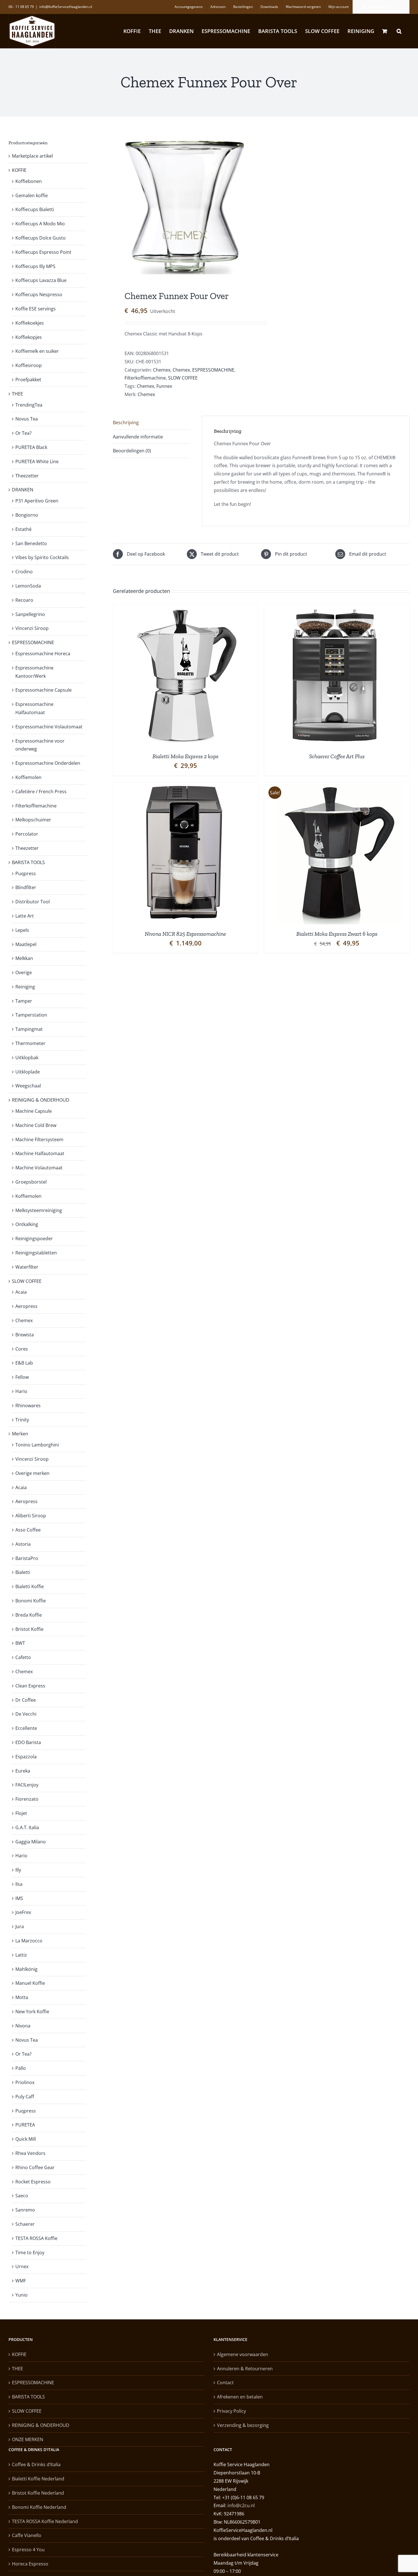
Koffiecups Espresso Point (43, 252)
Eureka (23, 1771)
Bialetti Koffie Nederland (38, 2479)
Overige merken (32, 1473)
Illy (18, 1870)
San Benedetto (31, 543)
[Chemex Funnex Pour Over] (184, 205)
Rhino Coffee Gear (35, 2167)
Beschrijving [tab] (126, 423)
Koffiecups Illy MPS (35, 266)
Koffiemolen (28, 777)
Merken (20, 1434)
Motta (22, 1997)
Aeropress (26, 1306)
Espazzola (26, 1757)
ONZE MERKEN (28, 2439)
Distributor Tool (33, 902)
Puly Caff (25, 2097)
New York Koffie (32, 2012)
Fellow (22, 1377)
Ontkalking (27, 1224)
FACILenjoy (27, 1785)
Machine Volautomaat (39, 1168)
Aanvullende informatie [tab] (138, 437)
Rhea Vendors (30, 2153)
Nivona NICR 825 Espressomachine (185, 934)
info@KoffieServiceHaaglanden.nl (66, 7)
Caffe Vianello (27, 2535)
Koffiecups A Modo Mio (40, 224)
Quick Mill (26, 2139)
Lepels (22, 930)
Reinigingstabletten (36, 1253)
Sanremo (25, 2210)
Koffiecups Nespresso (39, 294)
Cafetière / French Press (41, 792)
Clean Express (30, 1686)
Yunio (21, 2295)
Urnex (22, 2266)
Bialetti (23, 1572)
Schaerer (25, 2224)
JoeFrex (23, 1912)
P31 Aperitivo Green (37, 501)
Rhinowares (28, 1406)
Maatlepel (26, 944)
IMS (19, 1898)
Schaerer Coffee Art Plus (337, 756)
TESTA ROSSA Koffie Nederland (45, 2521)
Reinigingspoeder (34, 1238)
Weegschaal (28, 1086)
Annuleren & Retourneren (245, 2369)
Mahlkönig (26, 1969)
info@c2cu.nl (241, 2505)
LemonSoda (28, 586)
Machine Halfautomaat (40, 1153)
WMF (21, 2281)
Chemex (162, 370)
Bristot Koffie (29, 1629)
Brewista (25, 1335)
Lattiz (21, 1955)
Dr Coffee (26, 1700)
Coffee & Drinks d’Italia (36, 2464)
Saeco (22, 2196)
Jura (20, 1926)
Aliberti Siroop (31, 1516)
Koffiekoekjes (30, 323)
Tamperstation (31, 1015)
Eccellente (26, 1728)
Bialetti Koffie (30, 1586)
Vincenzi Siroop (32, 628)
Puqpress (26, 873)
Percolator (27, 834)
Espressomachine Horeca (43, 654)
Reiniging (25, 987)
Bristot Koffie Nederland (38, 2493)
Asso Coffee (28, 1530)
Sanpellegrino (30, 614)
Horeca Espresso (30, 2564)
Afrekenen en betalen (240, 2397)
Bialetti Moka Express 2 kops (185, 756)
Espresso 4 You (28, 2550)
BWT (20, 1643)
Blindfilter (26, 887)
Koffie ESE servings (36, 309)
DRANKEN (23, 490)
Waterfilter (27, 1267)
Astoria (23, 1544)
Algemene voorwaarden (243, 2354)
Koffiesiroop (29, 365)
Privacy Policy (231, 2411)
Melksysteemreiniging (39, 1210)
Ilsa (19, 1884)
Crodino (24, 572)
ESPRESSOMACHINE (213, 370)
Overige (24, 972)
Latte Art (25, 916)
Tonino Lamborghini (37, 1445)
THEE (17, 394)
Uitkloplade (28, 1072)
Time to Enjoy (30, 2253)
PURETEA (25, 2125)
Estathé (23, 529)
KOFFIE (19, 170)
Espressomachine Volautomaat (49, 727)
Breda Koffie (29, 1615)
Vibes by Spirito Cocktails (42, 557)
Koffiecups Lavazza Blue (41, 280)
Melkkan (24, 958)
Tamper (24, 1001)
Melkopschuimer (33, 820)
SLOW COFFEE (183, 378)
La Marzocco (29, 1941)
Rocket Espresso (33, 2182)
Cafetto (23, 1657)
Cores (22, 1349)
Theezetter (27, 476)
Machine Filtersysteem (39, 1139)
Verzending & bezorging (243, 2425)
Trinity (22, 1420)
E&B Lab (24, 1363)
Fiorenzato (27, 1799)
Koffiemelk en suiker (37, 351)
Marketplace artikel (32, 156)
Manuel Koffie (30, 1983)
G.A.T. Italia (27, 1827)
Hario (21, 1391)
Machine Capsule (34, 1111)
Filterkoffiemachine (145, 378)
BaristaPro (27, 1558)
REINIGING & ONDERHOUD (41, 1100)
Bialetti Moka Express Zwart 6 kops (337, 934)
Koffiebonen (29, 181)
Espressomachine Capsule (44, 690)
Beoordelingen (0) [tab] (132, 451)
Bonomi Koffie (31, 1601)
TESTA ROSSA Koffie (36, 2238)
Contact (225, 2383)
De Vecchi (26, 1714)
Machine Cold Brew (36, 1125)
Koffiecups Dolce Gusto (41, 238)
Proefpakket (28, 380)
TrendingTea (29, 405)
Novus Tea (27, 419)
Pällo (21, 2068)
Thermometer (30, 1043)
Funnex (164, 386)
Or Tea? (23, 433)
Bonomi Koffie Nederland (39, 2507)
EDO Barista (28, 1742)
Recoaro (24, 600)
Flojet (21, 1813)
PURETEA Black (31, 447)
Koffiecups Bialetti (35, 209)
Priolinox (25, 2082)
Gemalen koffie (32, 195)
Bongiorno (27, 515)
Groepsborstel (31, 1182)
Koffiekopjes (29, 337)
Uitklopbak (27, 1058)
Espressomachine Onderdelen (48, 763)
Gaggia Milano (31, 1842)
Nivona (23, 2026)
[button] (399, 31)
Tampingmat (29, 1029)
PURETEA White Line (37, 461)
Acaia (21, 1292)
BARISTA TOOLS (28, 862)
